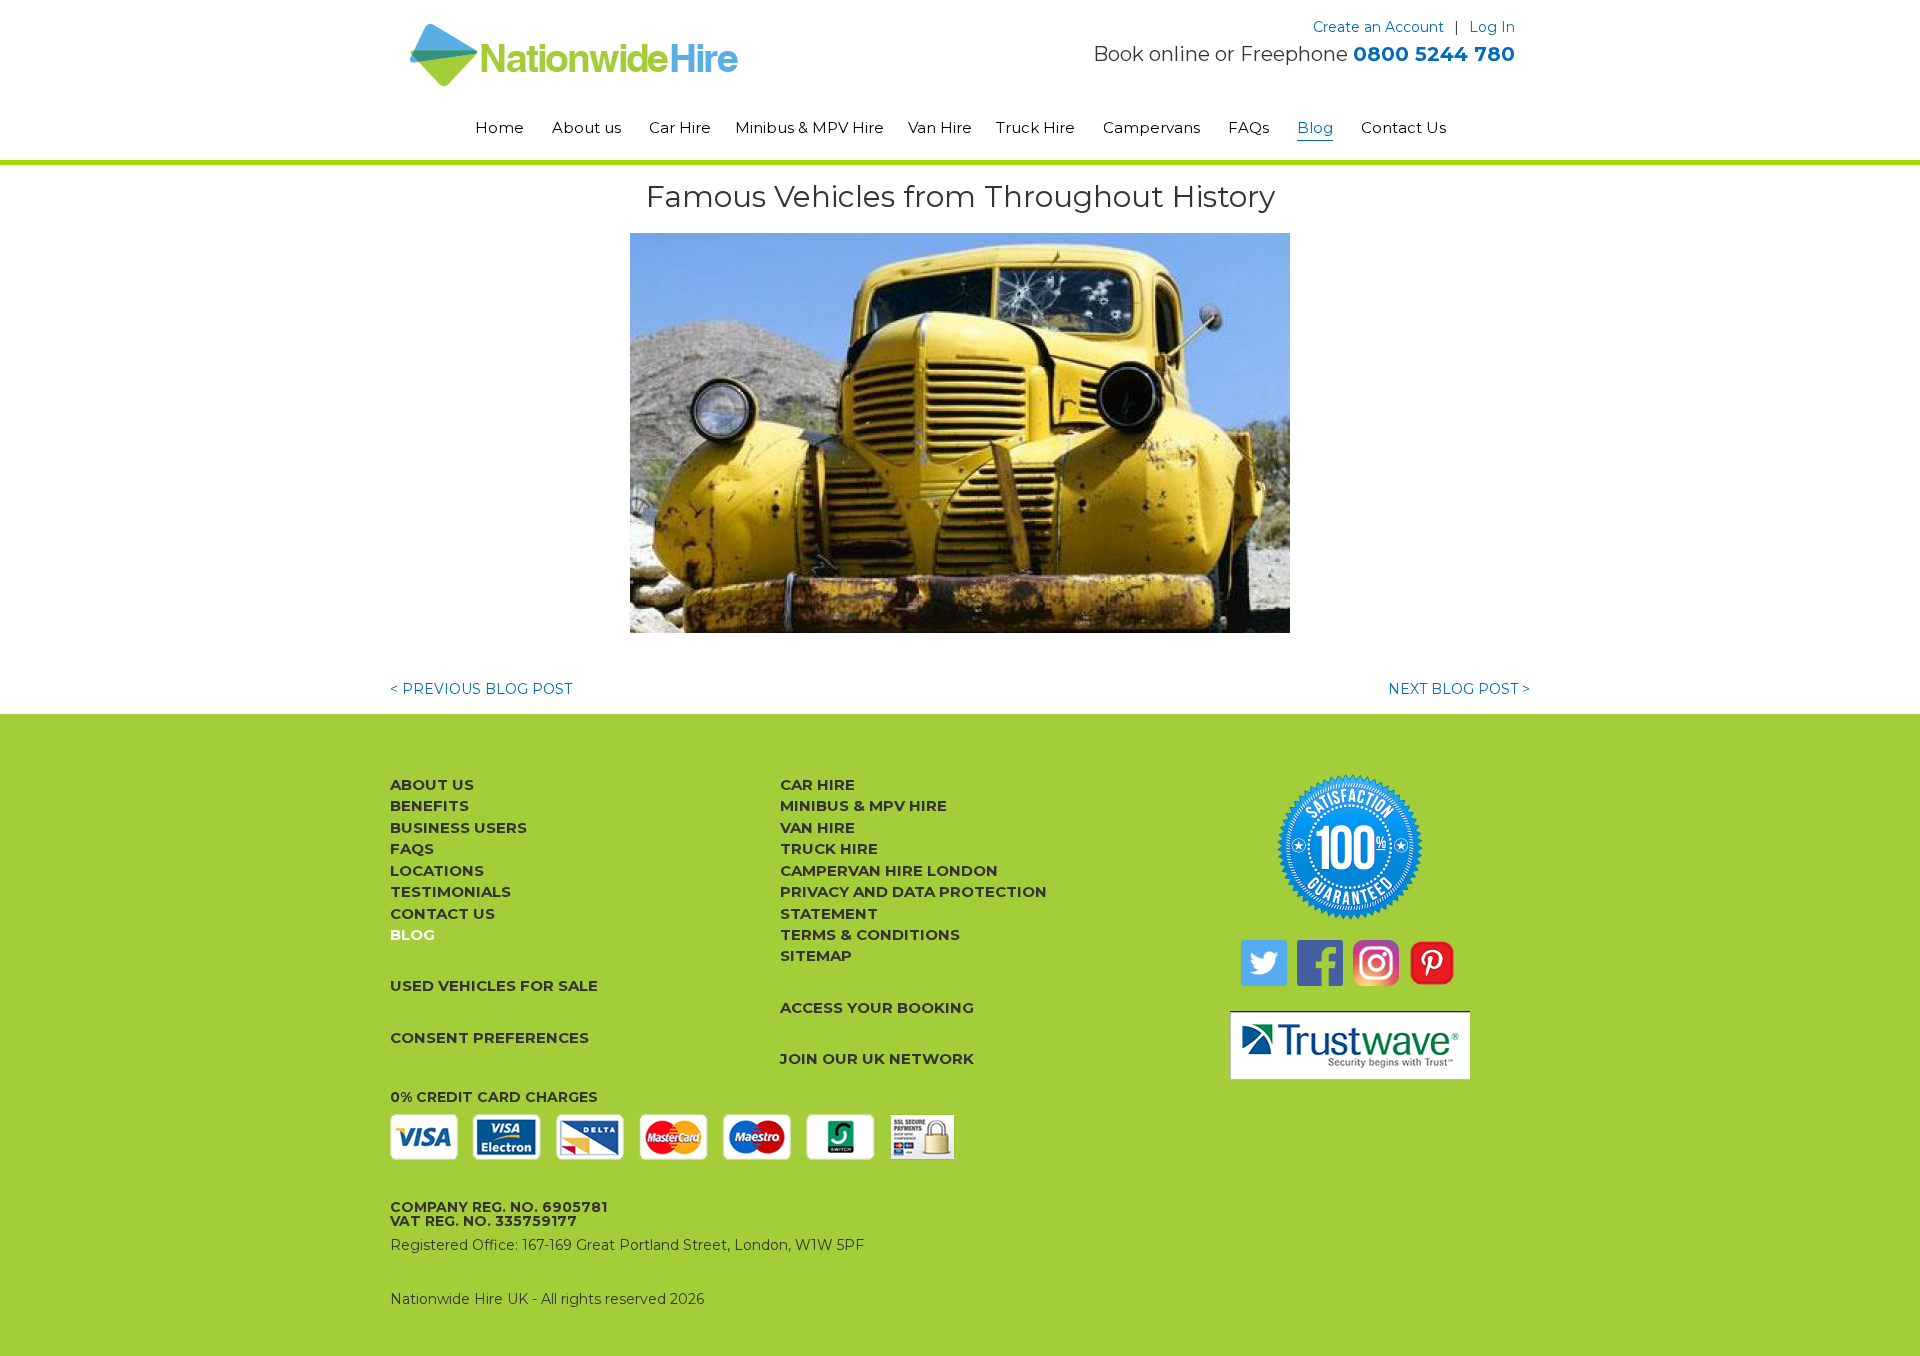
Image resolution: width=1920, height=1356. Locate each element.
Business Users (458, 827)
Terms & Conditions (870, 934)
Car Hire (680, 127)
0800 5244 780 (1434, 54)
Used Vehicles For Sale (494, 985)
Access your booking (877, 1007)
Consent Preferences (489, 1037)
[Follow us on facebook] (1320, 963)
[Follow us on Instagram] (1376, 963)
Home (499, 127)
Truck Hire (1035, 127)
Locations (437, 870)
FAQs (1248, 127)
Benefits (429, 805)
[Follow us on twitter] (1264, 963)
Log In (1492, 27)
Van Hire (940, 127)
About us (586, 127)
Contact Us (1403, 127)
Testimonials (450, 891)
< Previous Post (481, 689)
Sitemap (816, 955)
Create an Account (1378, 27)
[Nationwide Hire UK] (627, 55)
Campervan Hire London (889, 870)
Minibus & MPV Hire (809, 127)
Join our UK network (877, 1058)
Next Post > (1459, 689)
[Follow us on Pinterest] (1432, 963)
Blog (1315, 127)
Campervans (1151, 127)
